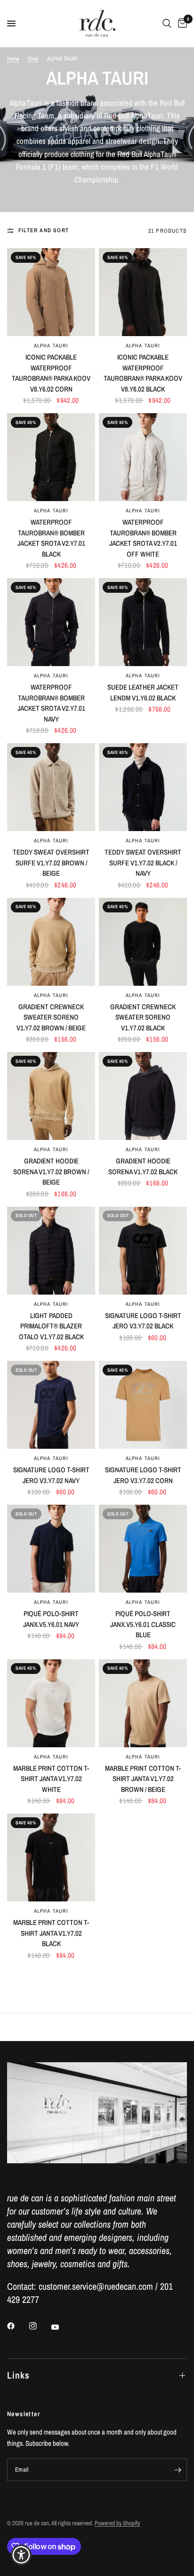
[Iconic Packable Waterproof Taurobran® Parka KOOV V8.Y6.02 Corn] (51, 292)
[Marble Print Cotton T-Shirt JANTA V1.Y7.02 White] (51, 1703)
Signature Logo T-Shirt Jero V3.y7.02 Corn (143, 1475)
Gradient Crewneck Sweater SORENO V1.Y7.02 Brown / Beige (51, 1017)
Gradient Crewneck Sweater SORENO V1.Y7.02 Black (143, 1017)
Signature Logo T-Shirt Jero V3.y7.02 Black (143, 1321)
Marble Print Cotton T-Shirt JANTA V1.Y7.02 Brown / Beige (143, 1779)
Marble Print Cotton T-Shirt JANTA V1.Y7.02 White (51, 1779)
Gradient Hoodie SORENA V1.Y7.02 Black (143, 1166)
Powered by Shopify (117, 2523)
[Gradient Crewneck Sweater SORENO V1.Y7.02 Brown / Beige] (51, 942)
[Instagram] (40, 2326)
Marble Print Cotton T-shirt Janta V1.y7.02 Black (51, 1933)
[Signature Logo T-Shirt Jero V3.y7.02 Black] (143, 1251)
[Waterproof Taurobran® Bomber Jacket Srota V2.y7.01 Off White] (143, 457)
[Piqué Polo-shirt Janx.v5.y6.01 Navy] (51, 1549)
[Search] (167, 24)
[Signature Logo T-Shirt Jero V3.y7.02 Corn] (143, 1405)
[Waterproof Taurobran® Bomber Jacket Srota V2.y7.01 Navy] (51, 622)
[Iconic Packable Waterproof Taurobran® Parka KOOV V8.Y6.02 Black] (143, 292)
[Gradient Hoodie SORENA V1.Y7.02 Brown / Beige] (51, 1096)
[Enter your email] (178, 2470)
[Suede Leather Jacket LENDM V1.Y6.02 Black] (143, 622)
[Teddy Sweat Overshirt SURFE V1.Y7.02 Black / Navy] (143, 787)
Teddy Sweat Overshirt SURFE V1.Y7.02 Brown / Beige (51, 863)
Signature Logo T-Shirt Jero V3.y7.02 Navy (51, 1475)
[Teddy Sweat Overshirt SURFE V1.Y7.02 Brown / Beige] (51, 787)
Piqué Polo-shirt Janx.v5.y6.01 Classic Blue (143, 1624)
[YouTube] (62, 2327)
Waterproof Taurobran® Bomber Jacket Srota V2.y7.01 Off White (143, 538)
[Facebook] (17, 2326)
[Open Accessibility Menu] (21, 2555)
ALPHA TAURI (51, 346)
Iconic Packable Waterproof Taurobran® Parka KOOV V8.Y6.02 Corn (51, 373)
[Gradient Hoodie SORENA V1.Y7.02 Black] (143, 1096)
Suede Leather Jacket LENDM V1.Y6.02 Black (143, 692)
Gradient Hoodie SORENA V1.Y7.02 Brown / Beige (51, 1171)
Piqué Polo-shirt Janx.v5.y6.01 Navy (51, 1619)
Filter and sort (44, 230)
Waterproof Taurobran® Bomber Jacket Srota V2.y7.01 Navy (51, 703)
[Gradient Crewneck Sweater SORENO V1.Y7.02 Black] (143, 942)
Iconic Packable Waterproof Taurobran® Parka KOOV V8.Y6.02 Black (143, 373)
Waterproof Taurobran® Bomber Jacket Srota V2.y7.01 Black (51, 538)
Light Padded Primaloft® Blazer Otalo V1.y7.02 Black (51, 1326)
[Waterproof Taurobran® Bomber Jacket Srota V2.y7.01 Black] (51, 457)
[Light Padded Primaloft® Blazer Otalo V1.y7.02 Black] (51, 1251)
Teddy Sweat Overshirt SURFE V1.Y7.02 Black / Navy (143, 863)
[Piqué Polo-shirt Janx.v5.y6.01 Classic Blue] (143, 1549)
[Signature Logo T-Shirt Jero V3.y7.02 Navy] (51, 1405)
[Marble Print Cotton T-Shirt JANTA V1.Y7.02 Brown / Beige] (143, 1703)
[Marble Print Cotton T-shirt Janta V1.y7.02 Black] (51, 1857)
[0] (181, 24)
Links (18, 2375)
